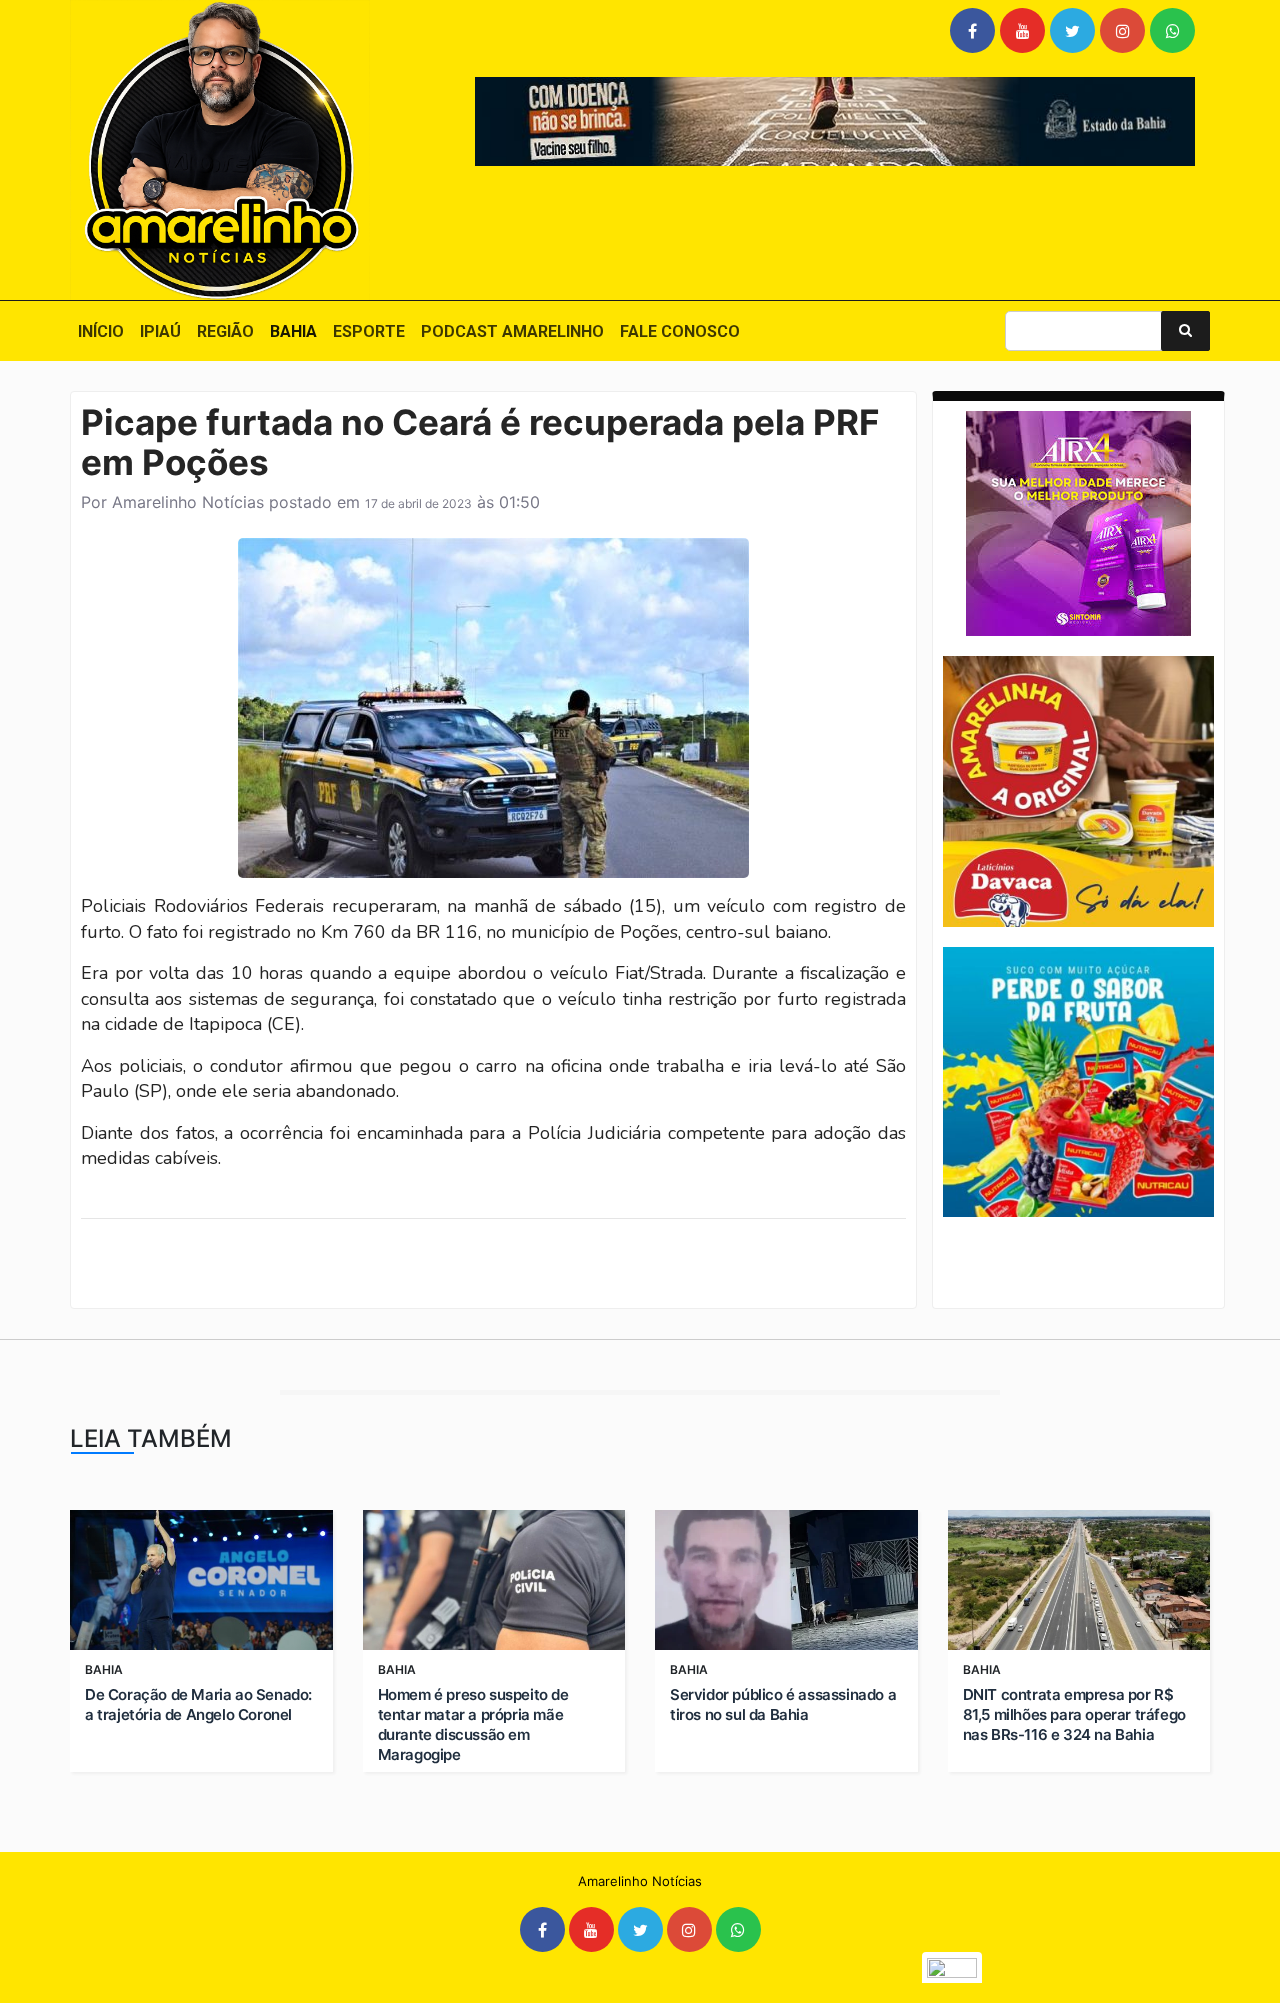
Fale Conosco (680, 331)
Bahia (293, 331)
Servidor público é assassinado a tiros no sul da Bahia (783, 1704)
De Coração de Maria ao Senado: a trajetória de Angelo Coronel (198, 1704)
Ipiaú (160, 331)
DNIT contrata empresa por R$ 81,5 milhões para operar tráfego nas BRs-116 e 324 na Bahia (1074, 1714)
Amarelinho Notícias (188, 502)
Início (101, 331)
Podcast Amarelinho (512, 331)
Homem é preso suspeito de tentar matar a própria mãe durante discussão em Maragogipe (473, 1724)
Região (225, 331)
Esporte (369, 331)
